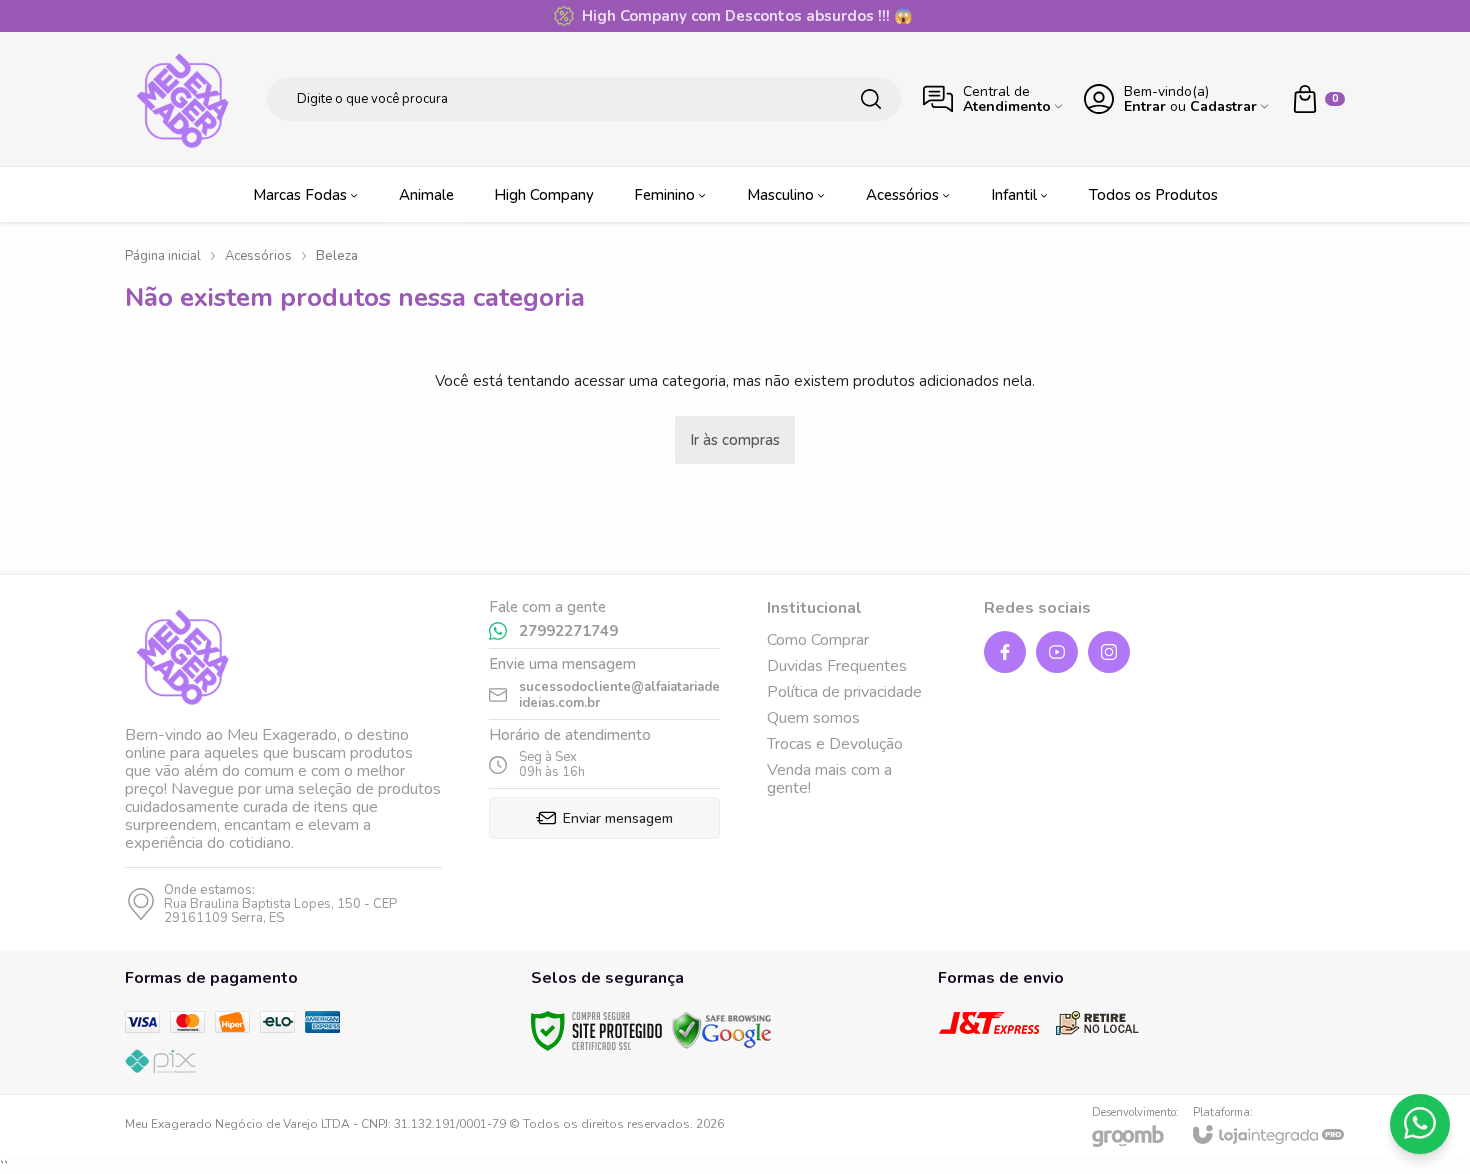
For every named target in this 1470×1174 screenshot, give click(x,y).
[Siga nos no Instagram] (1109, 652)
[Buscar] (871, 99)
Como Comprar (818, 640)
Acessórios (258, 256)
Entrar (1145, 106)
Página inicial (163, 256)
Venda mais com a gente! (829, 779)
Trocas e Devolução (835, 744)
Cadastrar (1223, 106)
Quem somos (813, 718)
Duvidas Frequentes (837, 666)
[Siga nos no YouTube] (1057, 652)
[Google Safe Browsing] (722, 1029)
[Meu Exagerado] (185, 99)
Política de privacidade (844, 692)
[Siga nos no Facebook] (1005, 652)
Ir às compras (735, 440)
